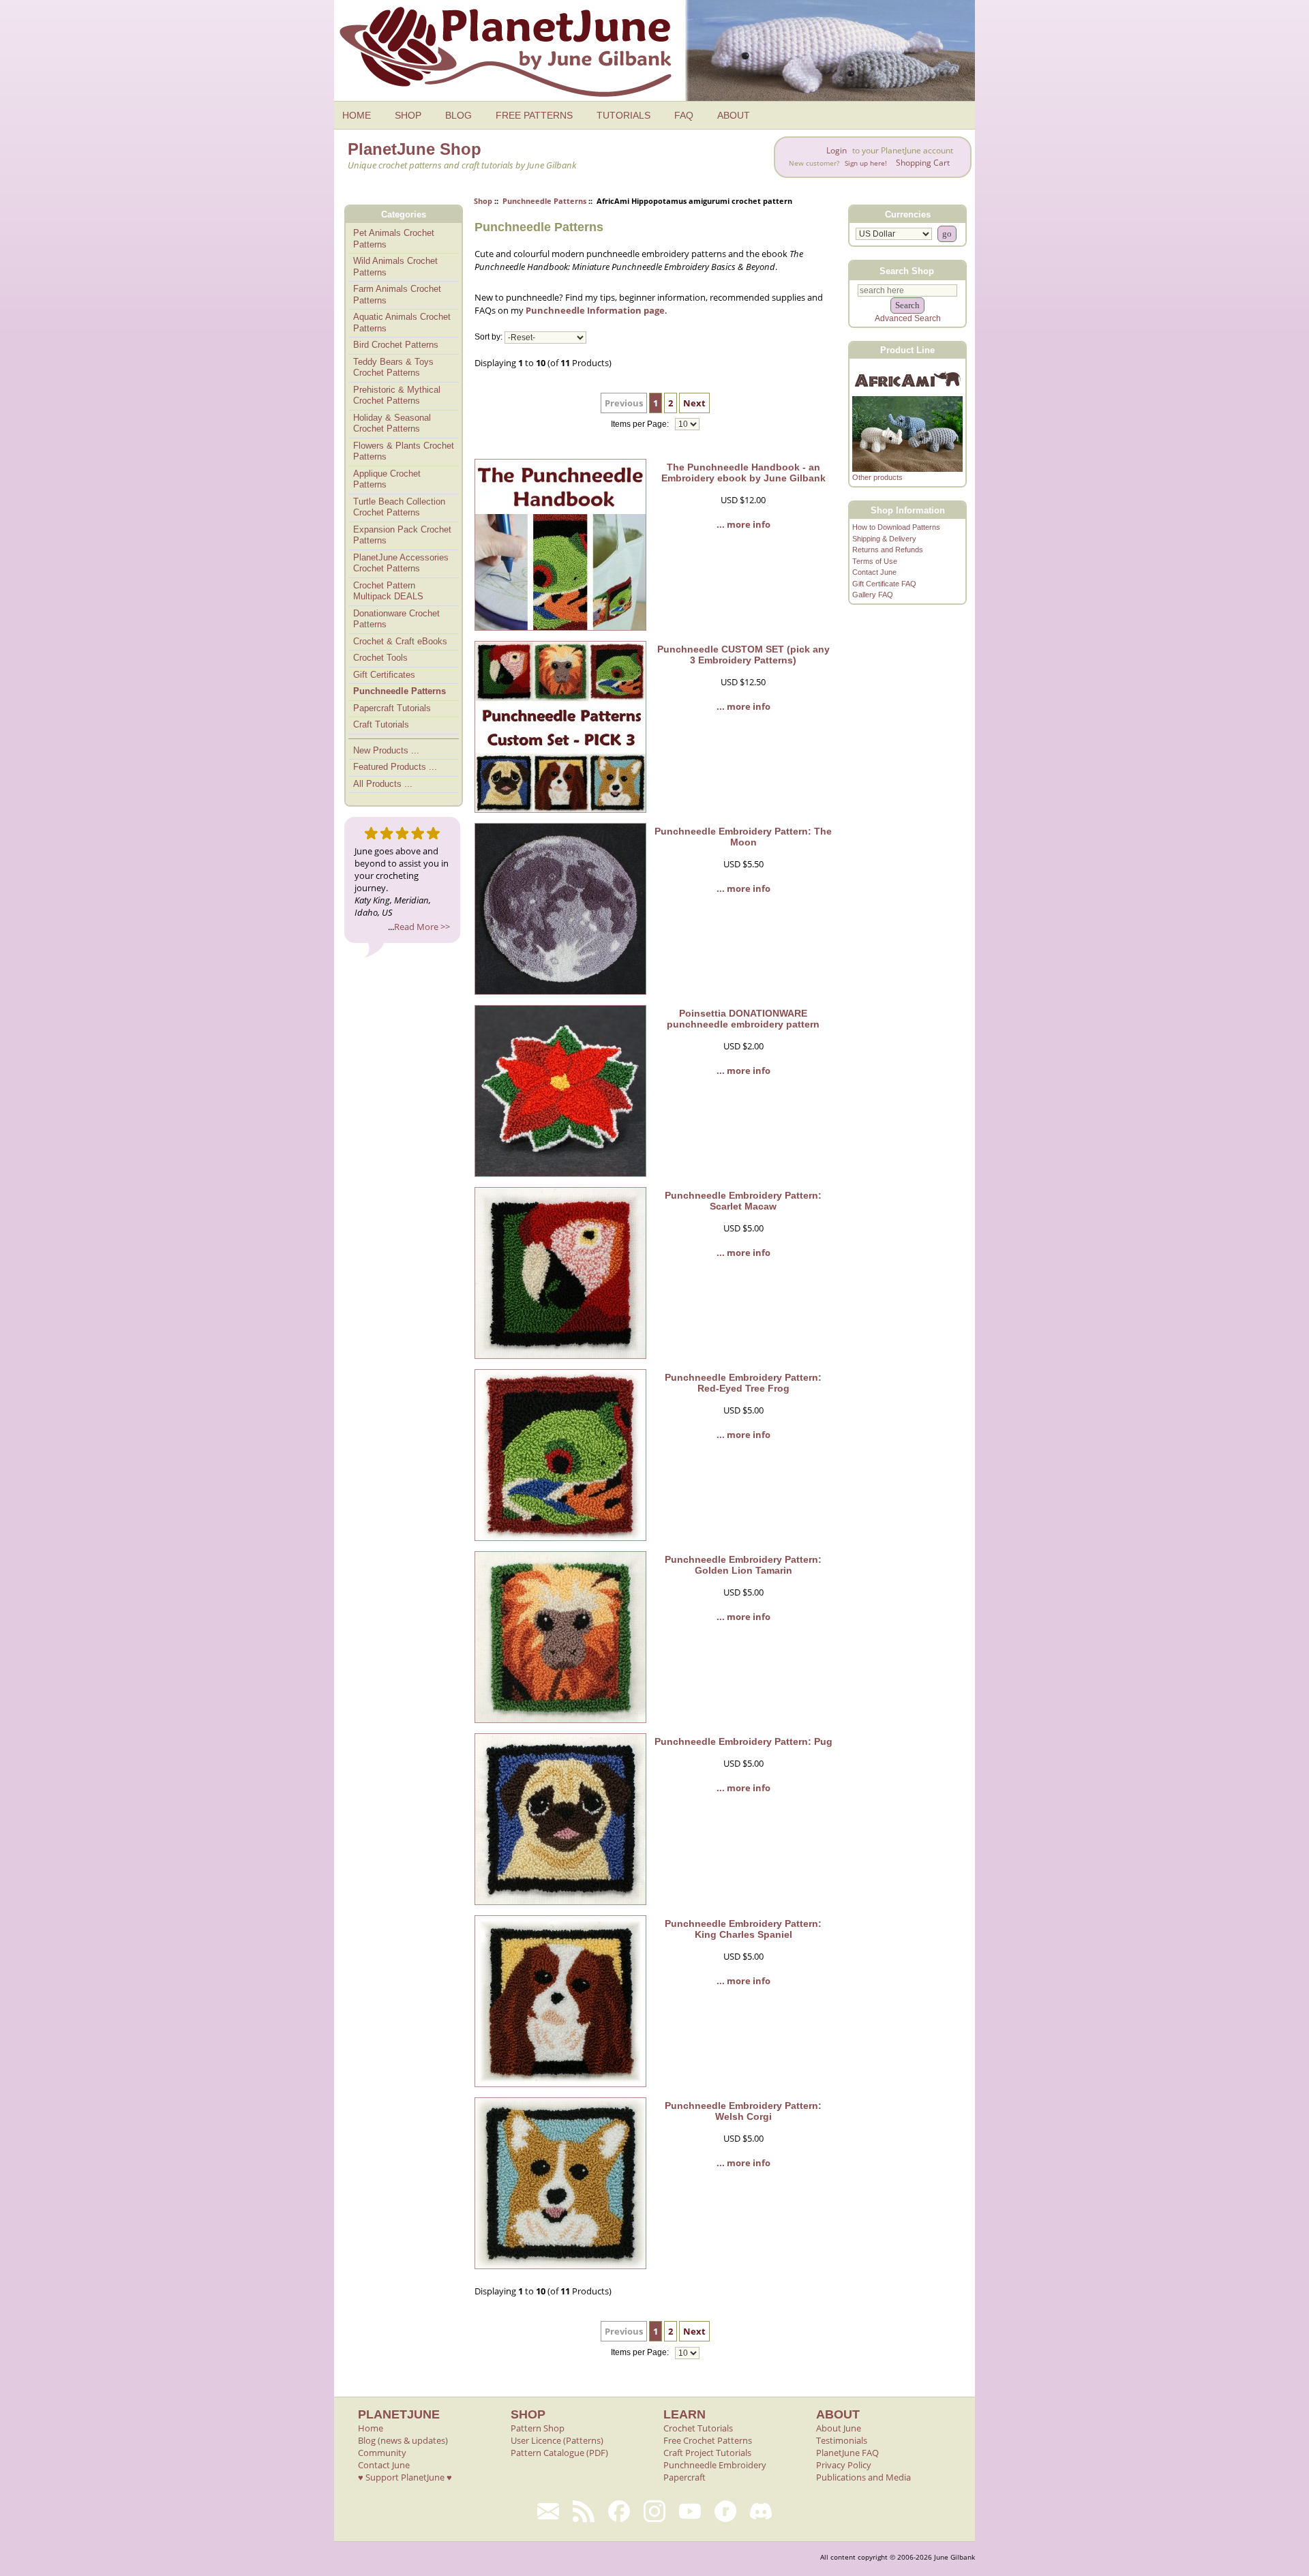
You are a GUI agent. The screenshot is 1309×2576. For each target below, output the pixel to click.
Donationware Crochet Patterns (396, 619)
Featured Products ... (395, 767)
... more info (743, 524)
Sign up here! (866, 163)
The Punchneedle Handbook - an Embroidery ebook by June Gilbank (743, 473)
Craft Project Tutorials (707, 2453)
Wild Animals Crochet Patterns (395, 267)
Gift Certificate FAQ (884, 584)
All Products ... (383, 784)
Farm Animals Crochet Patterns (397, 295)
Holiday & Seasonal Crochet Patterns (392, 423)
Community (382, 2453)
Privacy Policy (844, 2465)
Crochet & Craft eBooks (400, 641)
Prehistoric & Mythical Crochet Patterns (397, 395)
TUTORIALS (623, 115)
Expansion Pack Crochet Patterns (402, 535)
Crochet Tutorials (698, 2428)
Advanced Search (908, 318)
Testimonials (842, 2440)
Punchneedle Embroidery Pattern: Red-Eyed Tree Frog (743, 1383)
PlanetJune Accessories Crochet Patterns (401, 563)
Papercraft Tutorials (392, 708)
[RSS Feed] (584, 2511)
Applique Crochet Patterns (387, 479)
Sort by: (488, 338)
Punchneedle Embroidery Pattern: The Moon (743, 837)
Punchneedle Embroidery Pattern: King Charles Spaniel (743, 1929)
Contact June (874, 572)
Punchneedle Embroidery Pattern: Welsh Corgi (743, 2111)
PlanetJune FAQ (847, 2453)
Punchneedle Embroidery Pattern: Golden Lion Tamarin (743, 1565)
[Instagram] (654, 2511)
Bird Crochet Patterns (396, 345)
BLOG (458, 115)
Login (837, 150)
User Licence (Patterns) (557, 2440)
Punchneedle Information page (595, 310)
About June (839, 2428)
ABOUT (734, 115)
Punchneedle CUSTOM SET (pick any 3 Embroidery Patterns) (743, 655)
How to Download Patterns (896, 527)
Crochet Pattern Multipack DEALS (388, 591)
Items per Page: (641, 424)
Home (371, 2428)
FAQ (684, 115)
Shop (483, 201)
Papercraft (684, 2477)
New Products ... (386, 750)
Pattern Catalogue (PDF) (559, 2453)
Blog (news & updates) (403, 2440)
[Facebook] (619, 2511)
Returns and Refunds (888, 550)
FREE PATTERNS (534, 115)
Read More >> (422, 927)
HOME (357, 115)
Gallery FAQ (873, 595)
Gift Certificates (384, 675)
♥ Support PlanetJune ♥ (405, 2477)
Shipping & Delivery (884, 539)
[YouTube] (690, 2511)
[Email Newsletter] (548, 2511)
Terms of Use (875, 561)
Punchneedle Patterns (544, 201)
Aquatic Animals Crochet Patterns (402, 323)
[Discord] (761, 2511)
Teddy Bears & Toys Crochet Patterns (393, 368)
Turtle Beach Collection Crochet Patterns (399, 507)
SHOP (408, 115)
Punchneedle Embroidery (715, 2465)
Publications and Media (863, 2477)
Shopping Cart (923, 163)
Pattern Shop (538, 2428)
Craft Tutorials (381, 724)
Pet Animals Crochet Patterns (394, 239)
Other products (877, 477)
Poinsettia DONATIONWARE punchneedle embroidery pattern (743, 1019)
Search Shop (907, 270)
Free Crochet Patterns (708, 2440)
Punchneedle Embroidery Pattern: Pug (743, 1741)
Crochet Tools (380, 658)
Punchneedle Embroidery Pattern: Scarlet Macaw (743, 1201)
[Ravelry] (725, 2511)
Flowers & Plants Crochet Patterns (404, 451)
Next (694, 403)
